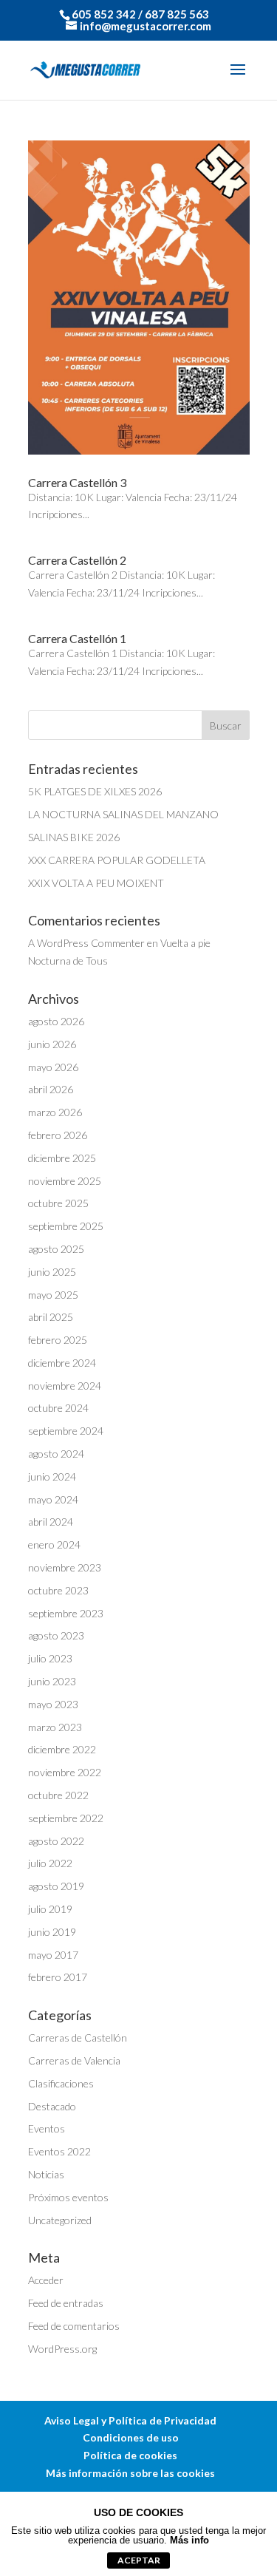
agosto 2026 (56, 1021)
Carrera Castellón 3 (77, 482)
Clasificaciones (61, 2083)
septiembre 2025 (66, 1226)
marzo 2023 (55, 1727)
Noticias (46, 2174)
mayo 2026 (53, 1067)
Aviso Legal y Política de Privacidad (130, 2420)
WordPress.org (62, 2349)
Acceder (46, 2280)
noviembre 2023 (65, 1567)
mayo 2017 (53, 1955)
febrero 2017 (58, 1977)
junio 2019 (52, 1932)
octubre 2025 (58, 1203)
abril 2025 (51, 1317)
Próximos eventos (68, 2197)
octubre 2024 (58, 1408)
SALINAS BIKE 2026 (74, 837)
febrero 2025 (58, 1340)
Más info (189, 2540)
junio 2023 (52, 1681)
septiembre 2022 (66, 1818)
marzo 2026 (55, 1112)
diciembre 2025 (62, 1158)
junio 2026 (52, 1044)
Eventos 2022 (59, 2151)
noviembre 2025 (65, 1181)
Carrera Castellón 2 (77, 560)
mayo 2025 (53, 1295)
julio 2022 (50, 1863)
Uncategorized (60, 2220)
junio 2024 (52, 1476)
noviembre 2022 (65, 1772)
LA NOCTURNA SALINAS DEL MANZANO (123, 814)
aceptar (139, 2560)
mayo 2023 (53, 1704)
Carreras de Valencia (74, 2060)
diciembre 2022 (62, 1749)
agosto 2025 (56, 1249)
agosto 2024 (56, 1454)
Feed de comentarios (74, 2326)
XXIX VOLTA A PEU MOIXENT (96, 883)
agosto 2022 (56, 1841)
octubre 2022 (58, 1795)
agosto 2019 (56, 1886)
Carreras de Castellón (78, 2038)
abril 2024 (51, 1522)
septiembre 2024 (66, 1431)
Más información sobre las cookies (130, 2473)
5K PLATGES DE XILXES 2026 (95, 791)
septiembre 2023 (66, 1613)
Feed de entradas (66, 2303)
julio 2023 (50, 1658)
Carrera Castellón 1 (77, 638)
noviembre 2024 (65, 1386)
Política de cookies (130, 2455)
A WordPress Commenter (86, 943)
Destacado (52, 2106)
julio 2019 (50, 1909)
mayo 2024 (53, 1499)
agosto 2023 (56, 1635)
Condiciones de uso (131, 2437)
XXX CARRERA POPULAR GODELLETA (117, 860)
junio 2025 (52, 1272)
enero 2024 (54, 1544)
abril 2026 (51, 1089)
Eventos (47, 2128)
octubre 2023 (58, 1590)
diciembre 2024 (62, 1363)
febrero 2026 (58, 1135)
